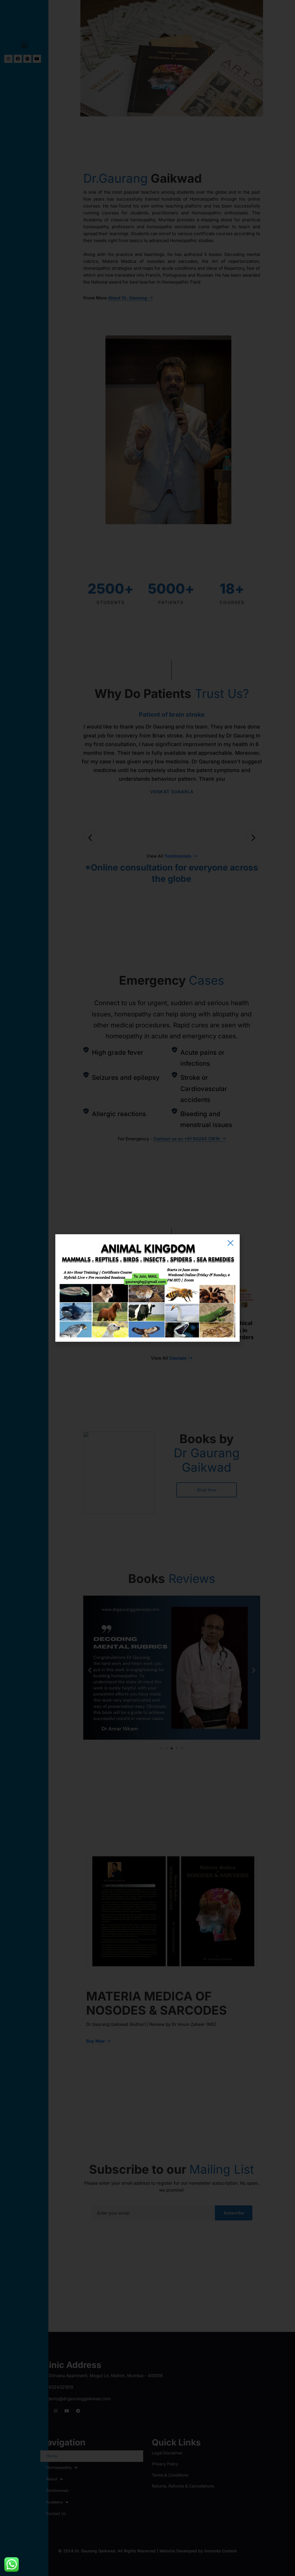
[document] (147, 1288)
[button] (230, 1243)
